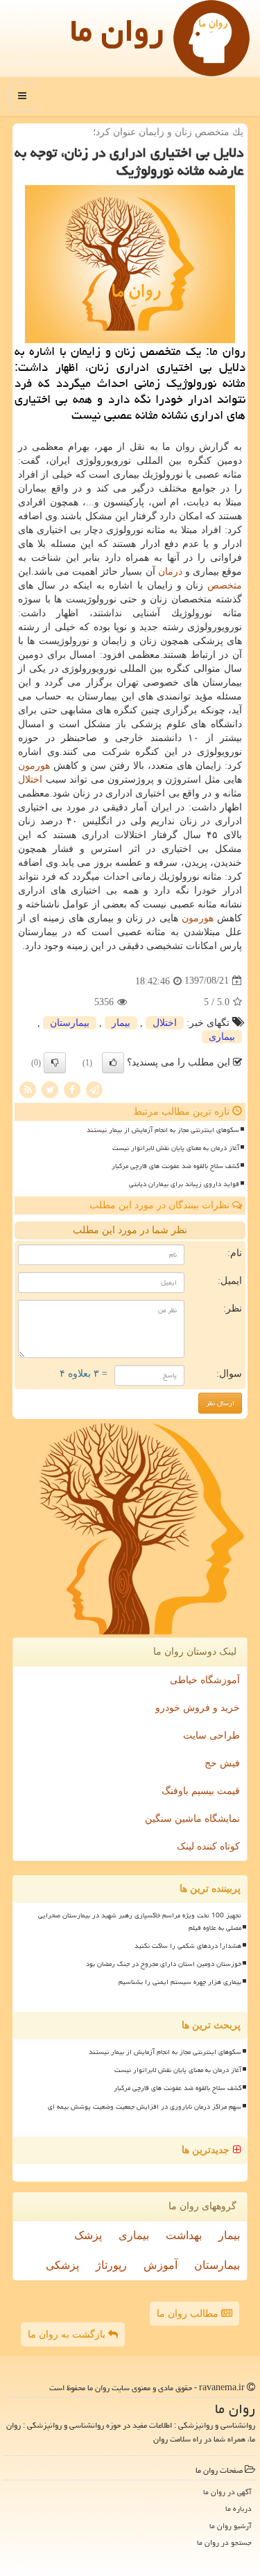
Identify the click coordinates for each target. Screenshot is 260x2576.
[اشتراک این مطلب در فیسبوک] (72, 1089)
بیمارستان (70, 1023)
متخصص (225, 585)
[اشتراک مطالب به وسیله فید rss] (28, 1089)
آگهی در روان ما (227, 2492)
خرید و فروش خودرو (198, 1708)
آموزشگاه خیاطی (205, 1680)
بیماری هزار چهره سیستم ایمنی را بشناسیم (180, 1982)
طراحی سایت (211, 1735)
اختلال (30, 780)
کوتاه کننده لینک (208, 1846)
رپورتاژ (111, 2265)
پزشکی (62, 2265)
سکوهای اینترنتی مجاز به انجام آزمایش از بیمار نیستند (163, 1130)
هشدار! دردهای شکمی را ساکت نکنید (188, 1946)
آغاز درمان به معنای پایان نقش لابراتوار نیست (176, 1148)
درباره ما (239, 2508)
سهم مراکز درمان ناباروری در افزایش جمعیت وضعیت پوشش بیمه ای (145, 2107)
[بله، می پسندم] (113, 1063)
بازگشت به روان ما (68, 2334)
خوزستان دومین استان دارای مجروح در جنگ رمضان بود (164, 1964)
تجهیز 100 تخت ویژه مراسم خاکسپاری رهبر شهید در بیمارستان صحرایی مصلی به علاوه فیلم (140, 1921)
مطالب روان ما (189, 2314)
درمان (170, 572)
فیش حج (222, 1763)
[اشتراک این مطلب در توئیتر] (50, 1089)
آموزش (161, 2265)
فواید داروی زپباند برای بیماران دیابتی (184, 1184)
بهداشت (184, 2235)
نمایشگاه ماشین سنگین (192, 1819)
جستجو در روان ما (224, 2542)
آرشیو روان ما (231, 2526)
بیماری (222, 1037)
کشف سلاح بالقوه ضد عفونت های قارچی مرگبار (175, 1166)
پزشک (88, 2235)
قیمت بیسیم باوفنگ (201, 1791)
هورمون (34, 766)
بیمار (121, 1023)
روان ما (117, 31)
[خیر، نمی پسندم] (55, 1063)
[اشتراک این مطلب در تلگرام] (94, 1089)
